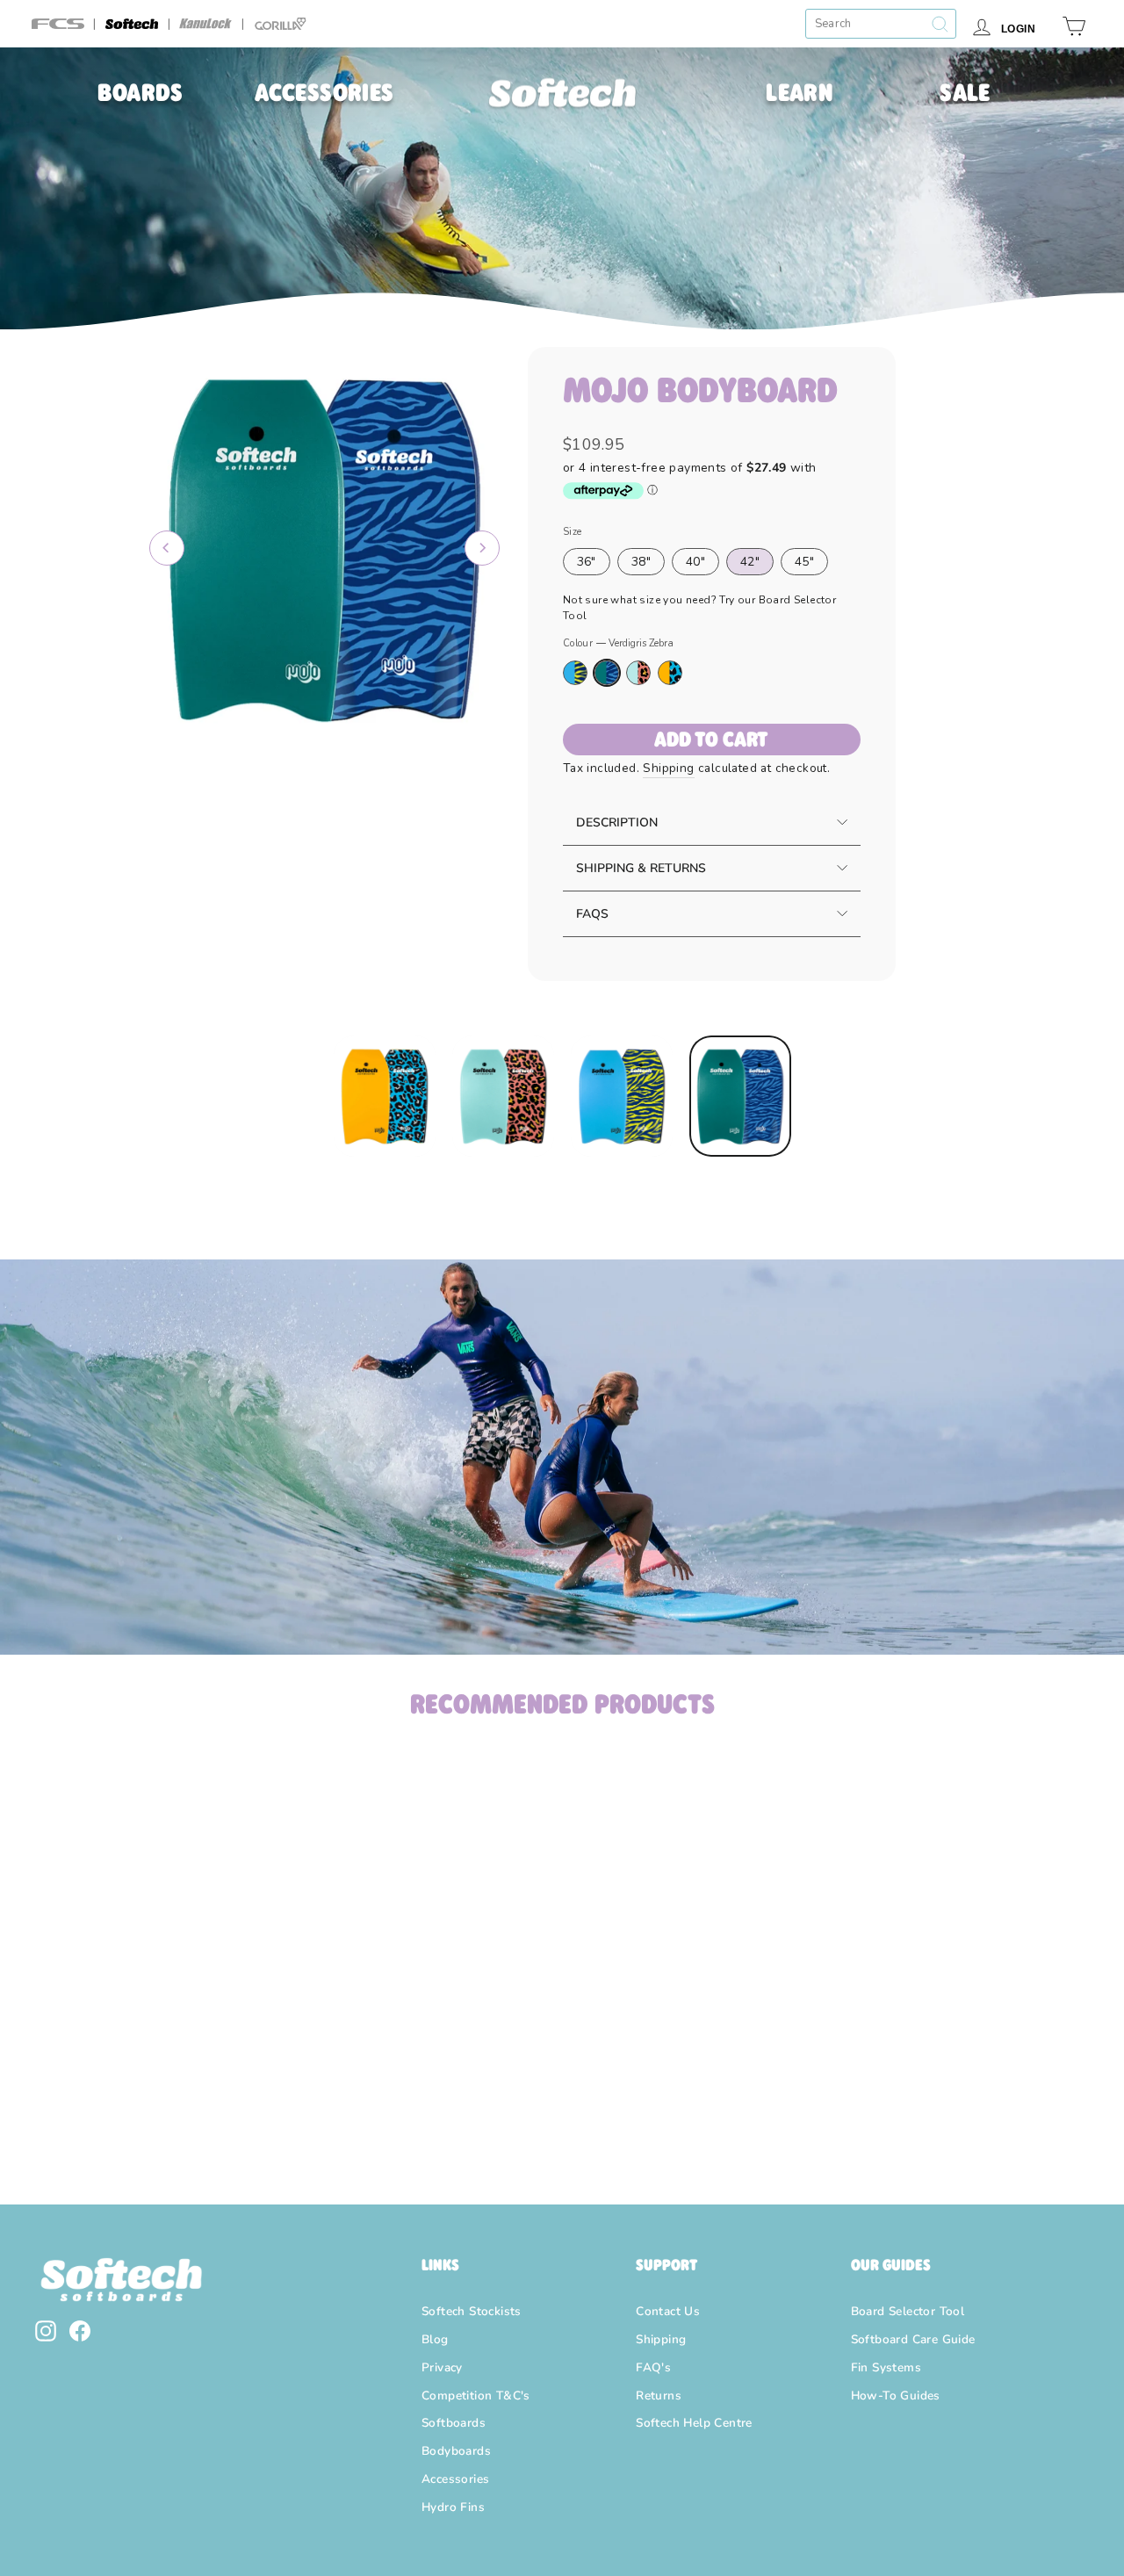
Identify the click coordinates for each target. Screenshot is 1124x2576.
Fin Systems (886, 2367)
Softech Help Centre (694, 2423)
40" (695, 562)
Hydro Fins (453, 2507)
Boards (140, 92)
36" (587, 562)
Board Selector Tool (908, 2311)
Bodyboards (456, 2451)
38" (641, 562)
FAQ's (653, 2367)
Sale (965, 92)
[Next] (482, 548)
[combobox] (881, 24)
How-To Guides (896, 2396)
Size (573, 532)
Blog (435, 2339)
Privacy (442, 2367)
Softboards (454, 2423)
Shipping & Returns (641, 868)
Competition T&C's (476, 2396)
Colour (618, 643)
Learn (799, 92)
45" (804, 562)
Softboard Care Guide (913, 2339)
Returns (659, 2396)
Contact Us (668, 2311)
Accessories (324, 92)
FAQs (592, 914)
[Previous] (167, 548)
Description (617, 823)
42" (750, 562)
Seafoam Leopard (638, 673)
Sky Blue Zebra (575, 673)
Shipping (668, 768)
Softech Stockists (472, 2311)
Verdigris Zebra (607, 673)
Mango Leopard (670, 673)
